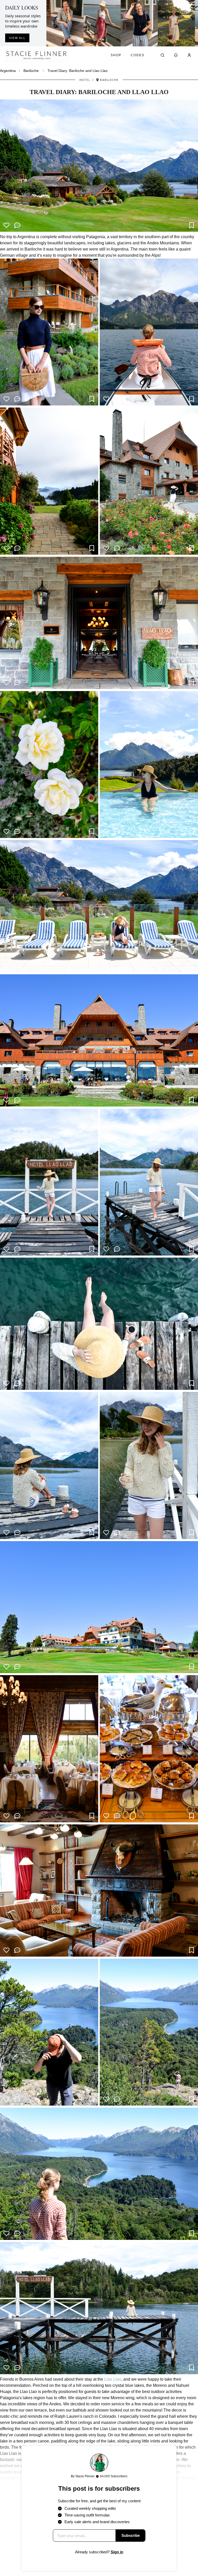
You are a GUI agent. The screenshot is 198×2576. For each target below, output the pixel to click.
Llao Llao (113, 2379)
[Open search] (162, 55)
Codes (138, 55)
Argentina (8, 71)
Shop (116, 55)
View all (17, 38)
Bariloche (31, 71)
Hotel (85, 80)
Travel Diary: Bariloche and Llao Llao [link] (77, 71)
